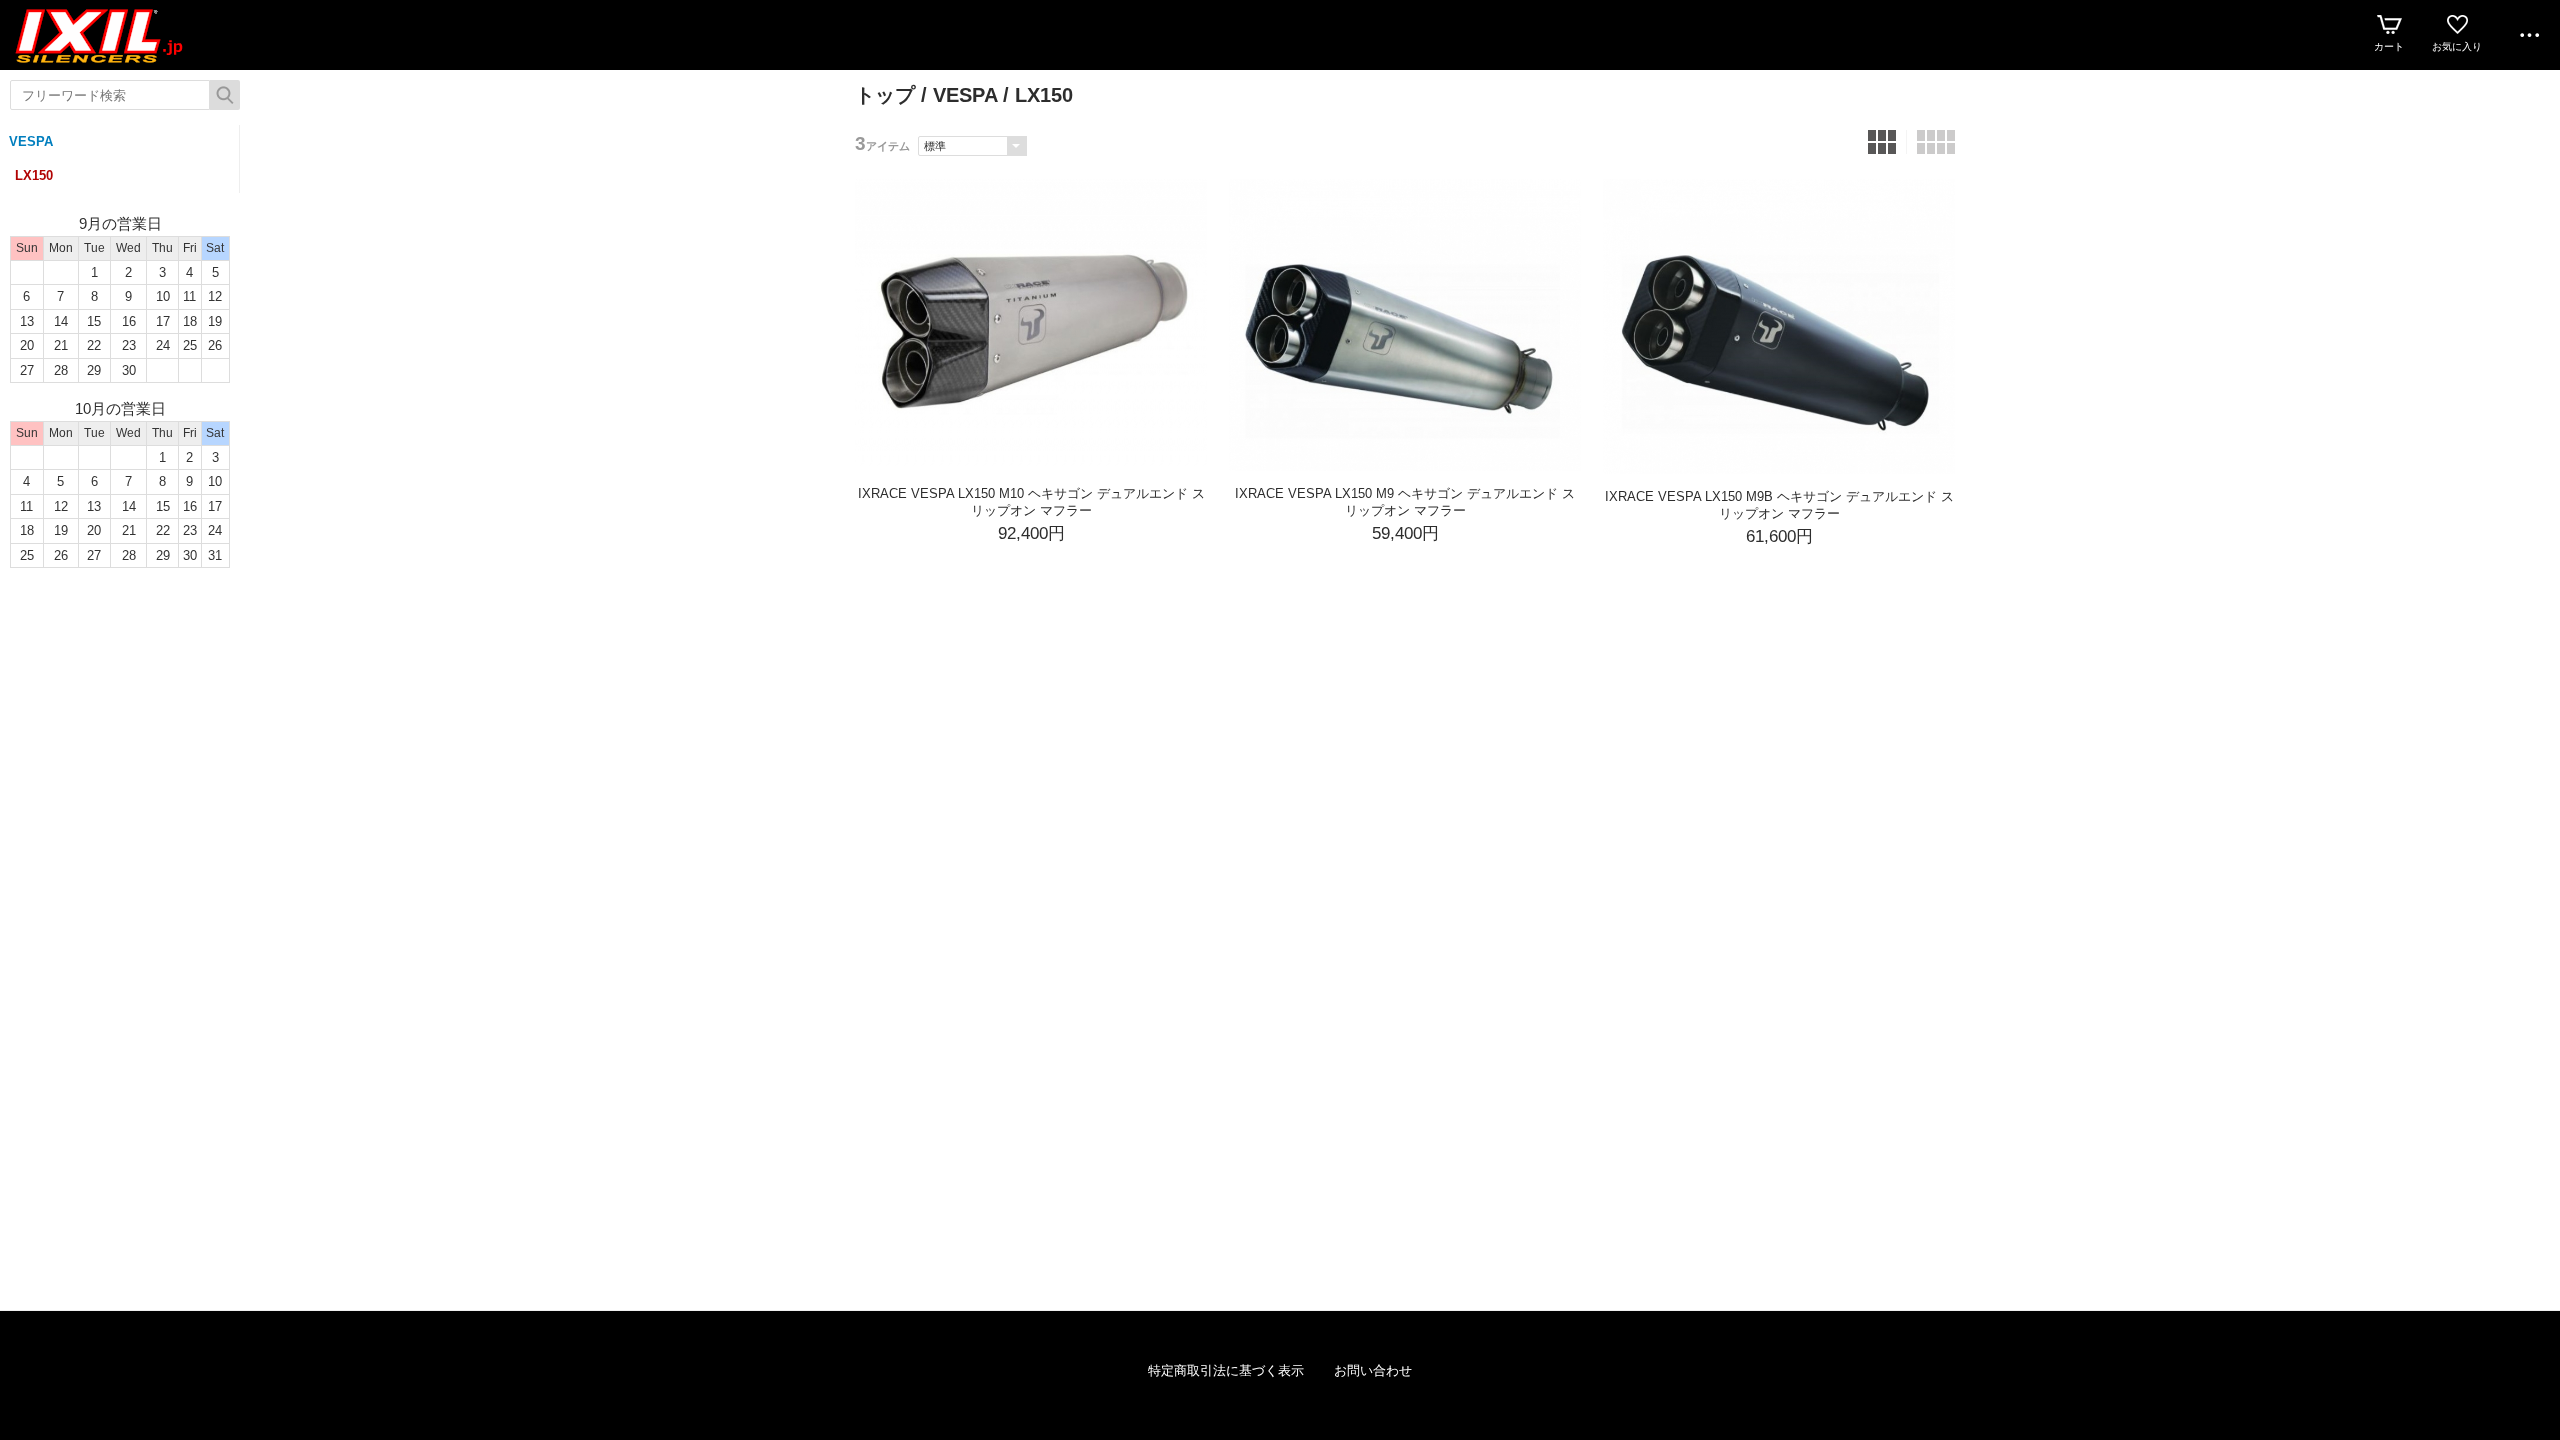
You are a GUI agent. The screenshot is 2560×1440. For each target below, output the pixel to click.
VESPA (31, 141)
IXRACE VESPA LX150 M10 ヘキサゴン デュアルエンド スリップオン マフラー (1031, 502)
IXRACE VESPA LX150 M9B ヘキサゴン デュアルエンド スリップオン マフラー (1779, 505)
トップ (885, 95)
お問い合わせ (1373, 1370)
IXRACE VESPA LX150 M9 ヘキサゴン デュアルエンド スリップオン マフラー (1405, 502)
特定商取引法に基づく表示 (1226, 1370)
